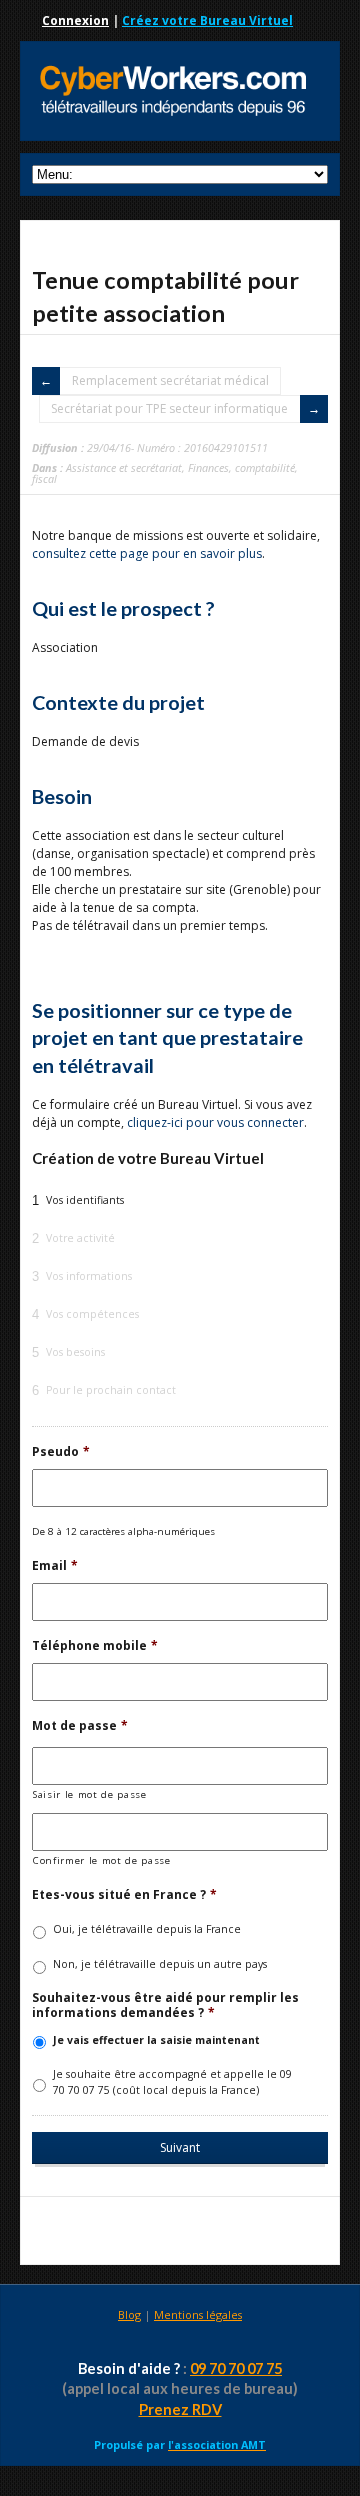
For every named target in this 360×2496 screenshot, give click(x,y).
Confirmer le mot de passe (102, 1860)
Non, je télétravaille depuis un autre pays (160, 1964)
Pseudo (61, 1452)
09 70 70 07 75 (236, 2368)
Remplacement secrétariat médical (170, 380)
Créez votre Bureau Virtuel (207, 20)
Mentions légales (198, 2314)
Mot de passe (80, 1726)
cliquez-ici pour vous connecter (215, 1122)
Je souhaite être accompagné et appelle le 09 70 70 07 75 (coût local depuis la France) (172, 2082)
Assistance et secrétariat (124, 467)
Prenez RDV (180, 2409)
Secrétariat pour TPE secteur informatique (169, 408)
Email (55, 1566)
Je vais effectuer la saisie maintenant (156, 2040)
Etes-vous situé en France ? (124, 1895)
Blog (129, 2314)
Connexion (75, 20)
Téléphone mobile (95, 1646)
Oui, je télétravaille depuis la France (147, 1929)
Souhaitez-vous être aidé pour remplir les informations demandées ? (165, 2005)
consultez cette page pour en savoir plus (147, 553)
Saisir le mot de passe (90, 1794)
